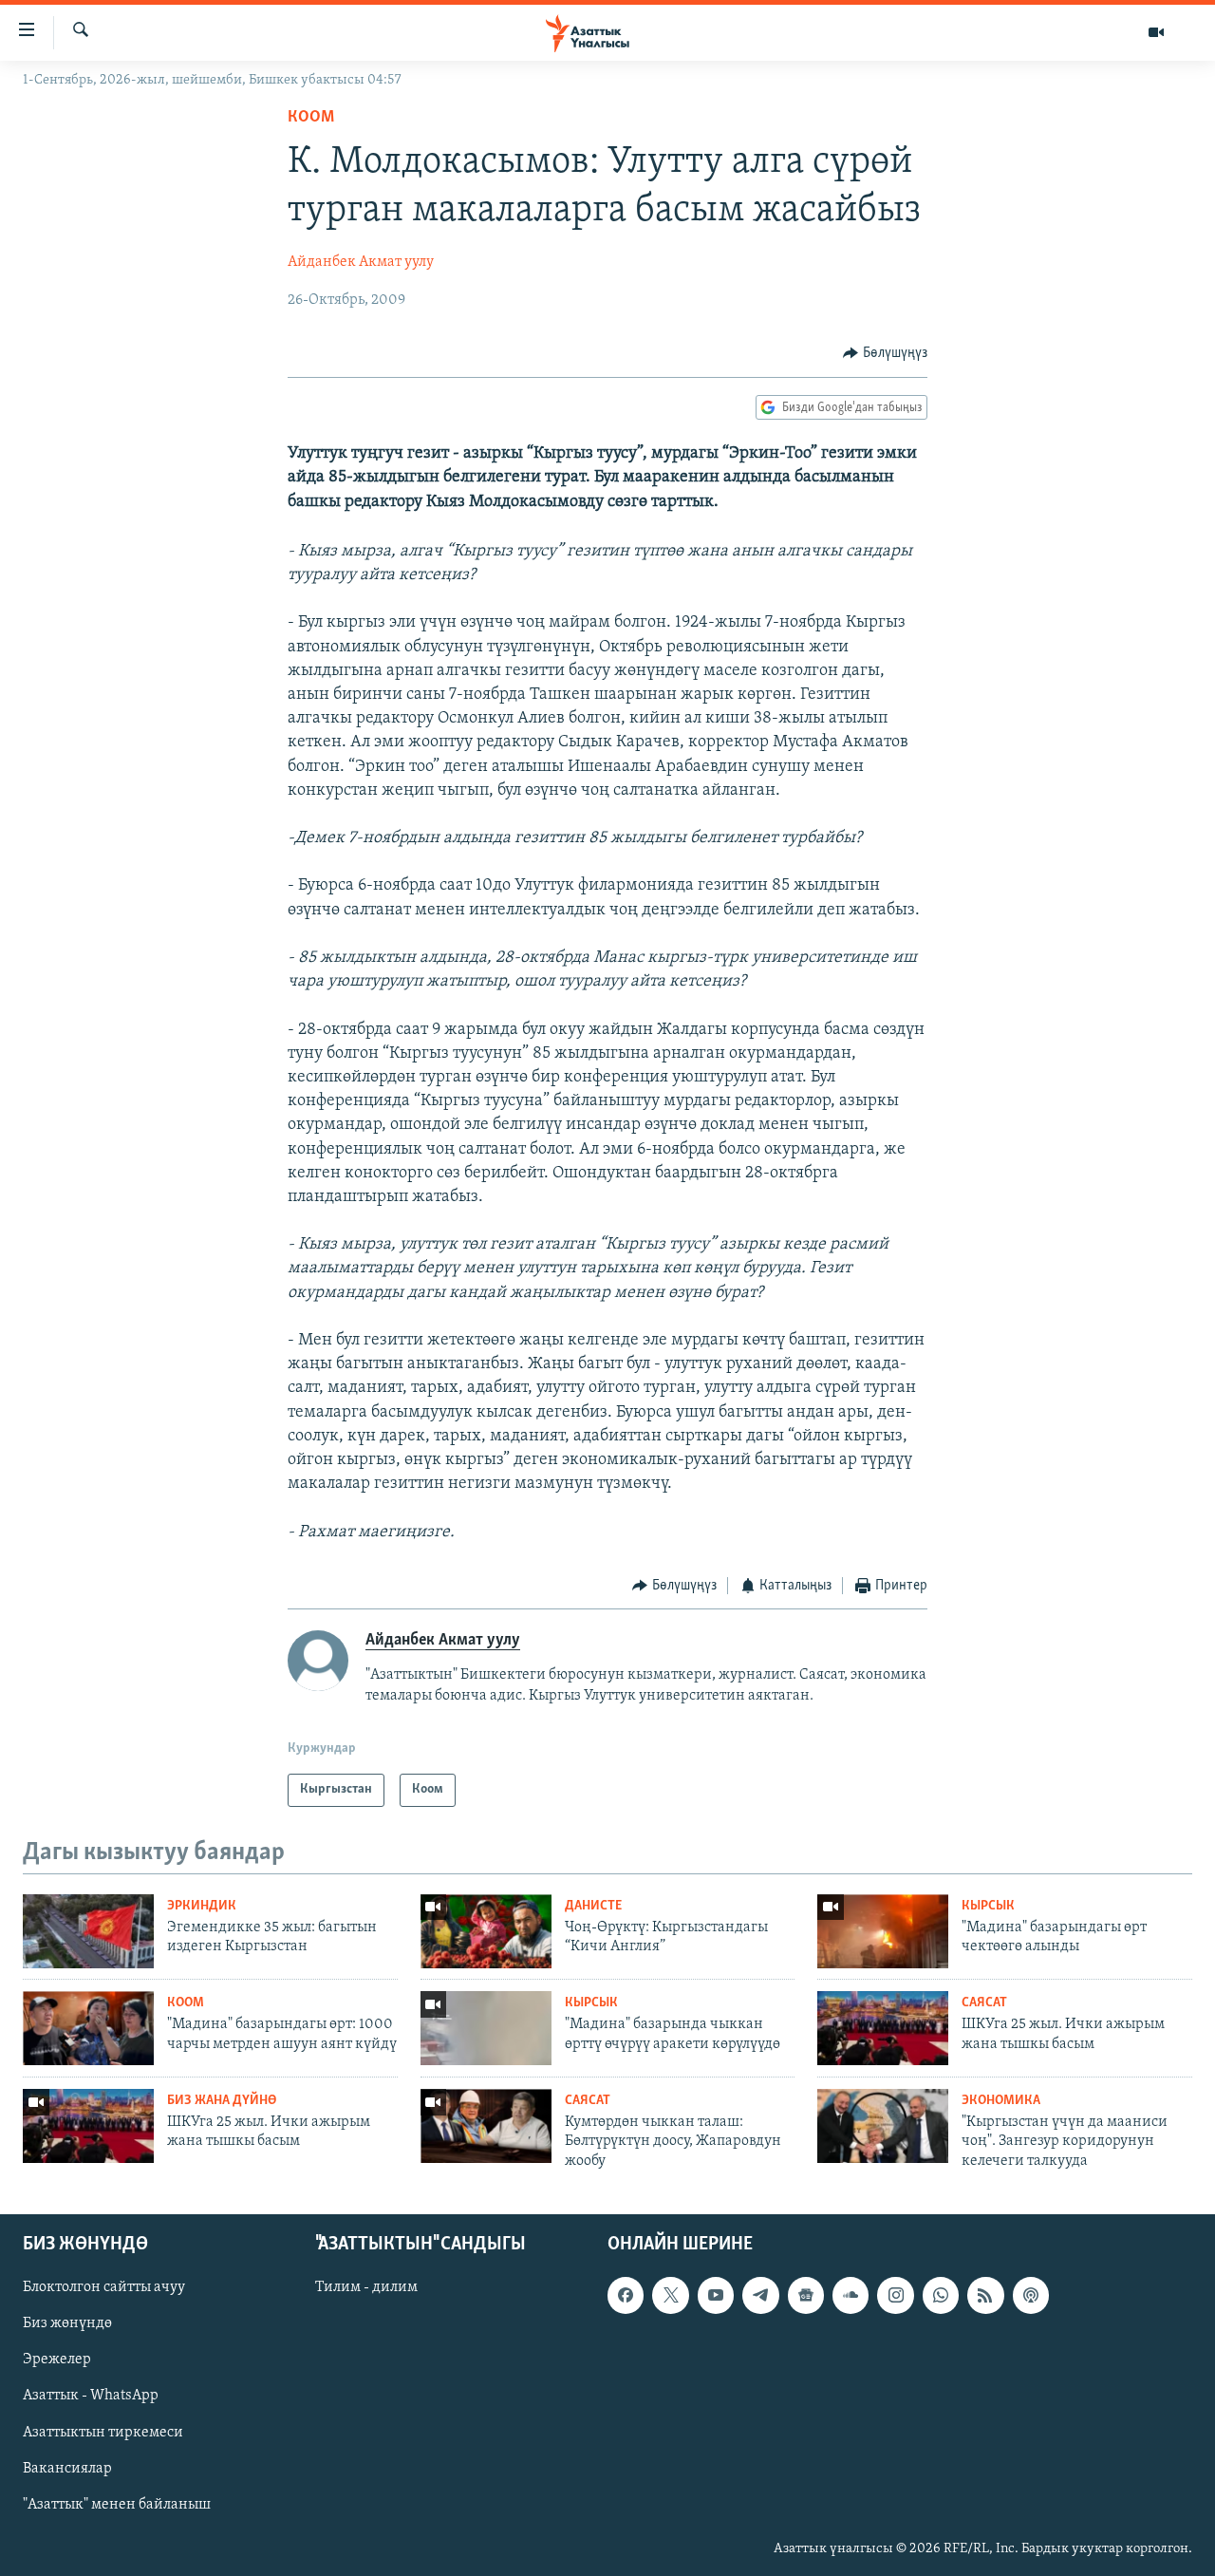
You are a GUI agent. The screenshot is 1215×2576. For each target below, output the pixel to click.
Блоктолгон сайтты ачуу (104, 2288)
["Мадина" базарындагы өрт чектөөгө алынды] (883, 1931)
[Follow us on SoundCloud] (850, 2296)
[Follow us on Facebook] (626, 2296)
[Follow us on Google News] (806, 2296)
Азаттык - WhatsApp (91, 2397)
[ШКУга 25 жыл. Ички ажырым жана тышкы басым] (883, 2028)
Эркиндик (202, 1906)
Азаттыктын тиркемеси (103, 2433)
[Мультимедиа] (1156, 32)
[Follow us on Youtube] (716, 2296)
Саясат (984, 2003)
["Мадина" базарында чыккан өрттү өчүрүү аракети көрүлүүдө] (486, 2028)
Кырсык (988, 1906)
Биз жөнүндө (67, 2324)
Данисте (593, 1906)
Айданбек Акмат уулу (361, 262)
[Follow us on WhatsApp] (941, 2296)
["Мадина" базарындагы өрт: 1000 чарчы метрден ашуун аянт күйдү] (88, 2028)
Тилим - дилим (366, 2288)
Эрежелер (57, 2360)
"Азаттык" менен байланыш (117, 2505)
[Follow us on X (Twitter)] (670, 2296)
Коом (311, 118)
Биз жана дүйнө (222, 2101)
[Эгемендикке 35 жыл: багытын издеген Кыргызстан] (88, 1931)
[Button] (885, 353)
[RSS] (985, 2296)
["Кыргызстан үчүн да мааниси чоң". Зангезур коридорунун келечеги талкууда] (883, 2126)
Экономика (1001, 2101)
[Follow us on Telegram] (760, 2296)
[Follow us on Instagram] (895, 2296)
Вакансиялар (67, 2469)
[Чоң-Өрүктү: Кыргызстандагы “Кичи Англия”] (486, 1931)
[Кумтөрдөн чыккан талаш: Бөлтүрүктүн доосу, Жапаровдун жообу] (486, 2126)
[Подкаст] (1031, 2296)
